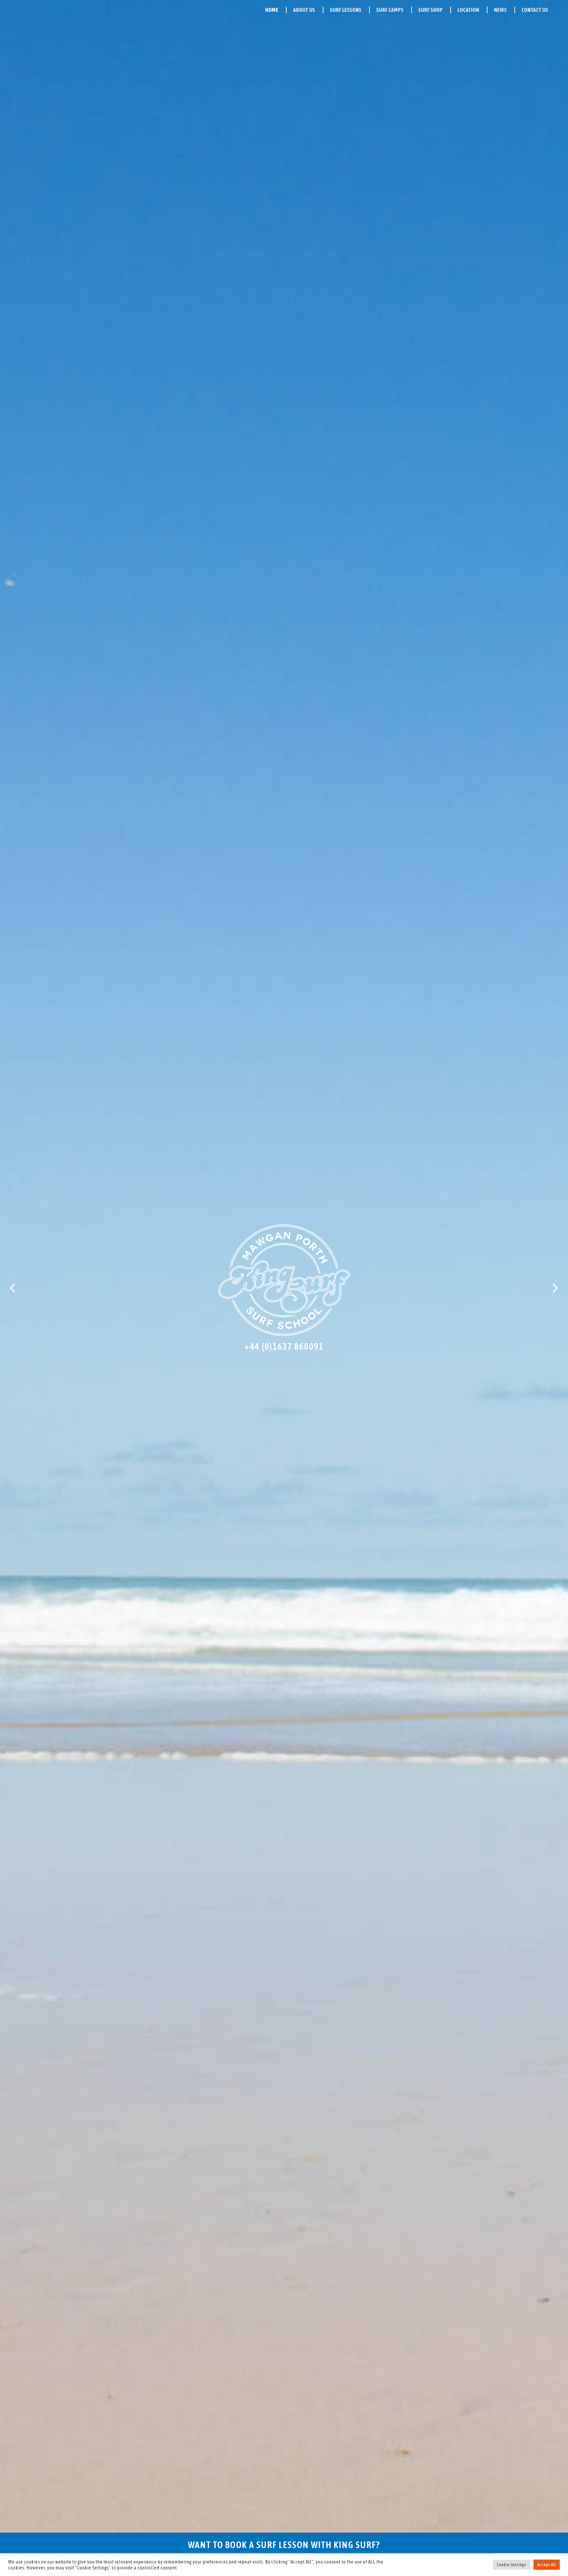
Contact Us (535, 10)
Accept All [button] (547, 2565)
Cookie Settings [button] (512, 2565)
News (500, 10)
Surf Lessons (346, 10)
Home (272, 10)
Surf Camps (390, 10)
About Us (304, 10)
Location (468, 10)
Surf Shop (431, 10)
